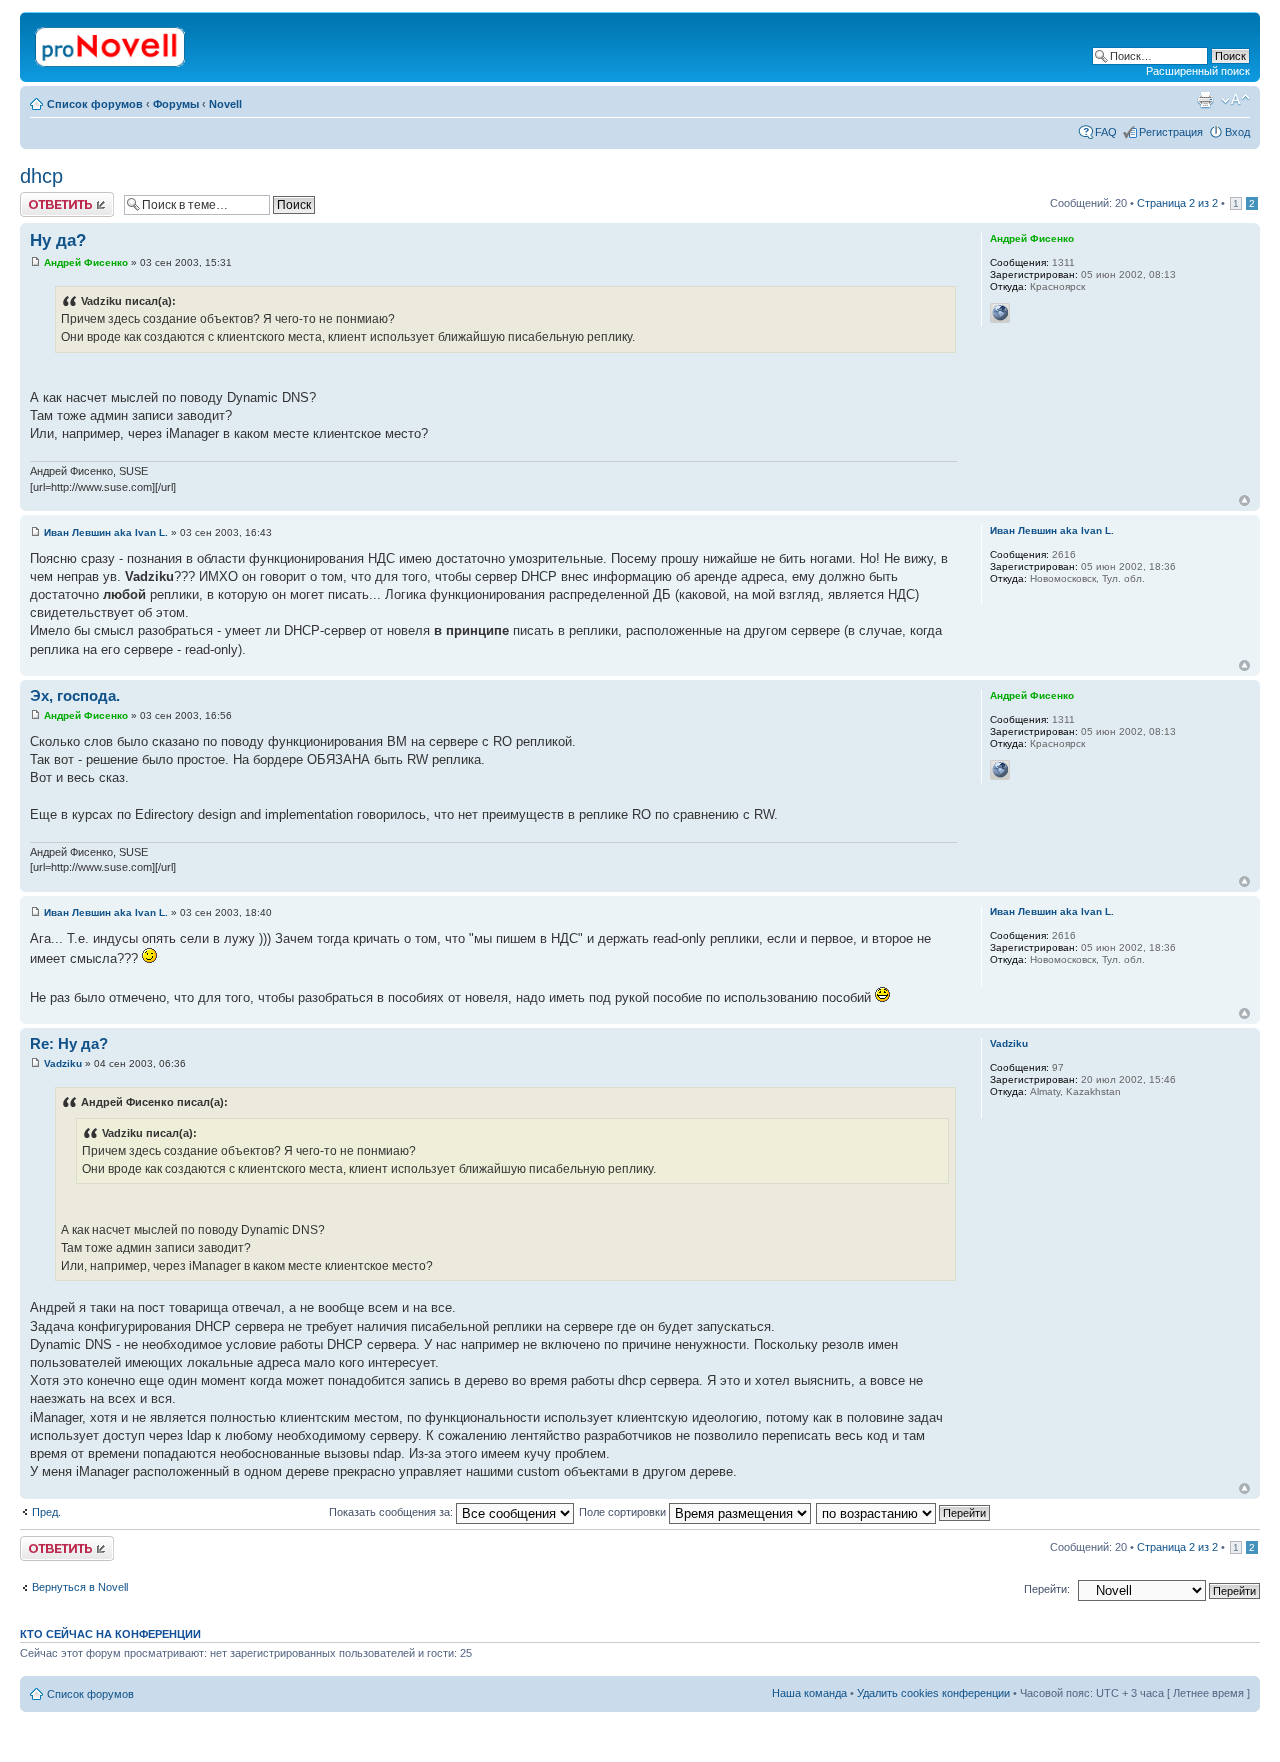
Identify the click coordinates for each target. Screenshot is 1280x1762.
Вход (1237, 132)
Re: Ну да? (69, 1043)
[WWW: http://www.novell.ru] (1000, 313)
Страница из (1177, 203)
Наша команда (809, 1693)
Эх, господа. (75, 695)
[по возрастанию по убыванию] (904, 1512)
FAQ (1106, 132)
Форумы (176, 104)
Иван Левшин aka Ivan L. (106, 532)
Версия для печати (1205, 100)
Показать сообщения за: (392, 1512)
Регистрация (1171, 132)
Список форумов (95, 104)
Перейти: (1047, 1589)
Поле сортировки (624, 1512)
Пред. (46, 1512)
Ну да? (58, 240)
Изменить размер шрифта (1235, 100)
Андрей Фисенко (86, 262)
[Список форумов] (111, 43)
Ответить (44, 198)
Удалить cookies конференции (933, 1693)
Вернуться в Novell (80, 1587)
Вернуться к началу (1244, 500)
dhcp (41, 176)
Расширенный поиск (1198, 71)
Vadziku (63, 1063)
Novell (225, 104)
